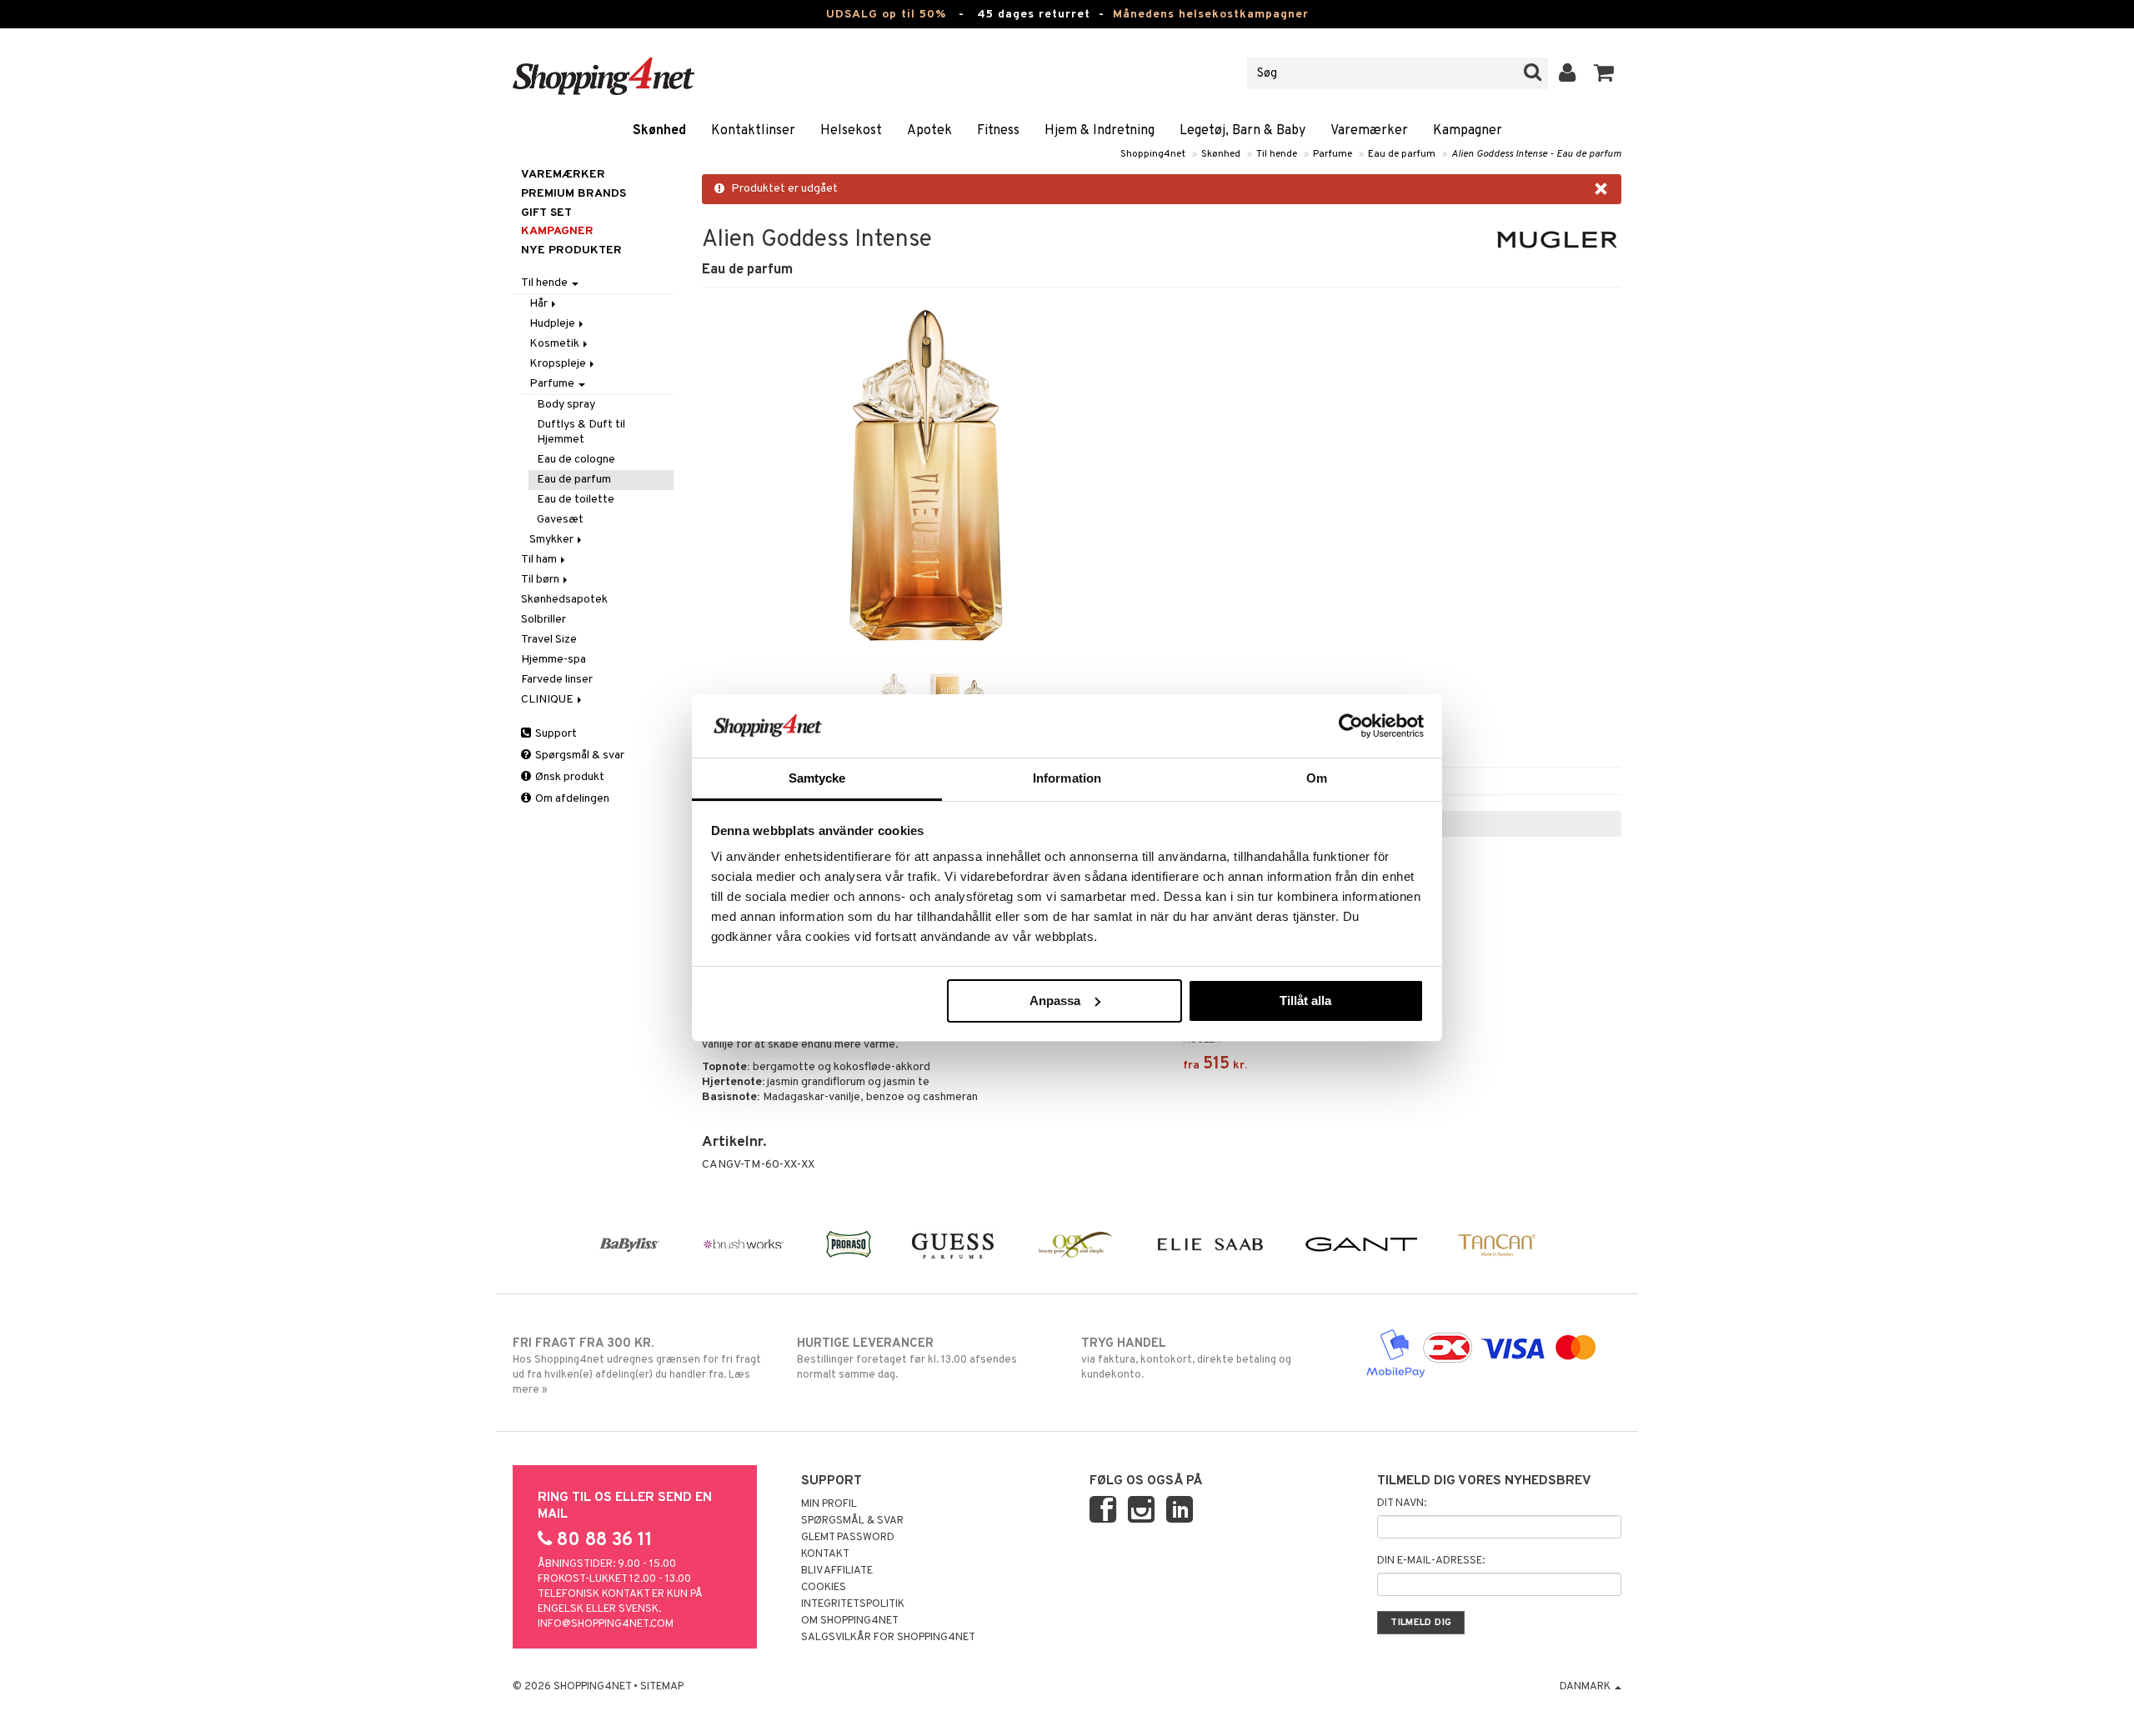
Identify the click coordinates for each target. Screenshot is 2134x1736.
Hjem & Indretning (1100, 131)
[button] (1604, 73)
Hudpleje (554, 324)
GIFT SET (546, 213)
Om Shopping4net (850, 1621)
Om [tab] (1317, 778)
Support (555, 734)
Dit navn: (1402, 1503)
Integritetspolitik (853, 1604)
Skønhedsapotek (564, 600)
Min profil (829, 1504)
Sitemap (662, 1687)
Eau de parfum (1402, 154)
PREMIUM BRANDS (574, 194)
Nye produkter (571, 250)
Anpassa (1055, 1001)
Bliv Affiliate (837, 1571)
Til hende (1277, 154)
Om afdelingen (571, 799)
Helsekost (851, 131)
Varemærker (1369, 131)
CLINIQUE (549, 700)
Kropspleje (559, 364)
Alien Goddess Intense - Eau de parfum (1536, 154)
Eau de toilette (576, 500)
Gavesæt (560, 520)
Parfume (1332, 154)
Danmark (1586, 1687)
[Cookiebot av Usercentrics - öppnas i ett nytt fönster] (1351, 726)
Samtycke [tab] (817, 778)
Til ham (540, 560)
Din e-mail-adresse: (1431, 1561)
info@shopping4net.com (606, 1624)
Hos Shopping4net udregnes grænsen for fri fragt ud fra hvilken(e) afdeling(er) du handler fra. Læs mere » (637, 1366)
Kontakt (825, 1554)
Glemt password (848, 1538)
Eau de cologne (576, 460)
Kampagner (1468, 131)
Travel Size (549, 640)
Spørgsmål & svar (579, 755)
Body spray (566, 405)
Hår (540, 304)
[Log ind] (1568, 73)
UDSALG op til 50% (886, 15)
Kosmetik (556, 344)
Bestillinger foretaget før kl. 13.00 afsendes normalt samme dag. (907, 1359)
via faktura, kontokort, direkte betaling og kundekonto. (1186, 1359)
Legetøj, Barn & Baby (1242, 131)
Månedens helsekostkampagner (1211, 15)
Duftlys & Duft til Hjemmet (581, 432)
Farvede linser (557, 680)
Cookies (824, 1588)
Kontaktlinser (753, 131)
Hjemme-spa (554, 660)
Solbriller (544, 620)
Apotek (929, 131)
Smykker (553, 540)
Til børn (541, 580)
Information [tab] (1067, 778)
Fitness (998, 131)
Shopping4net (1153, 154)
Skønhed (659, 131)
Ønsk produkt (569, 777)
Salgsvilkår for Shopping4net (888, 1638)
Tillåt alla (1305, 1001)
